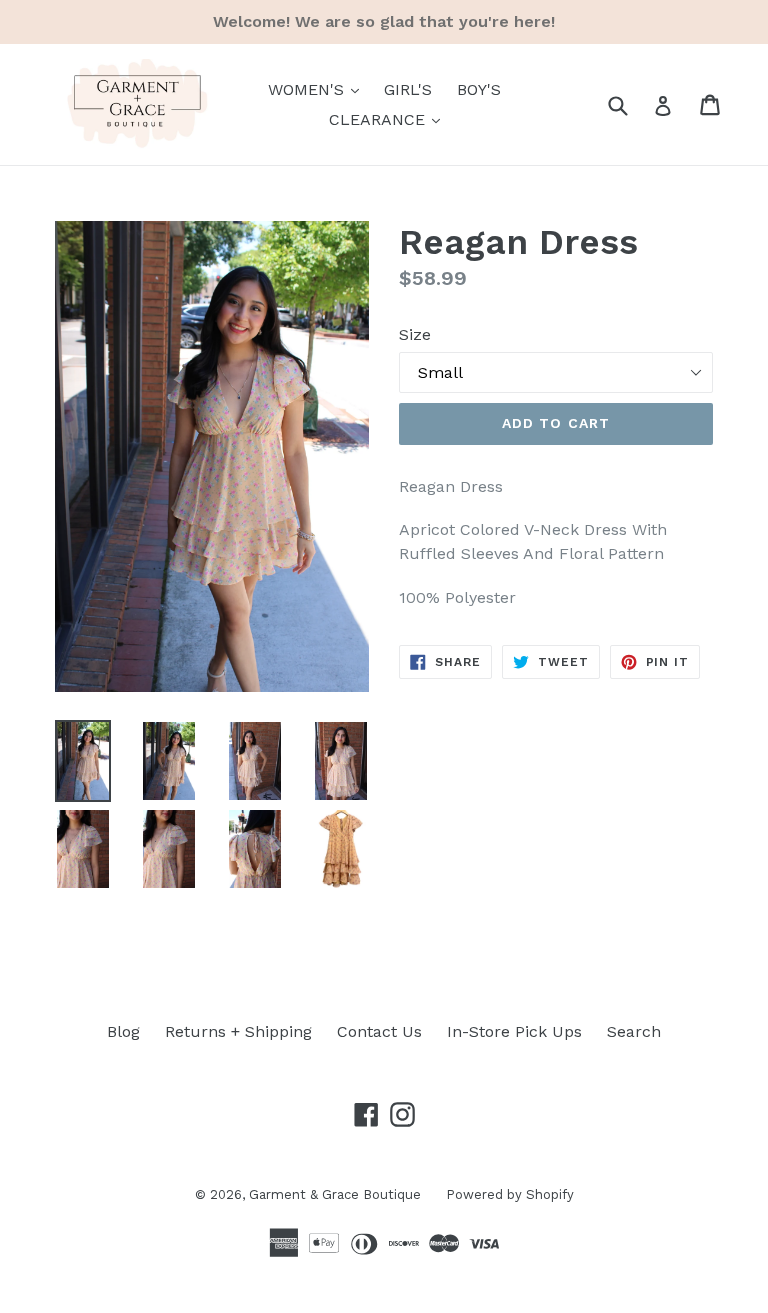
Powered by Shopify (510, 1194)
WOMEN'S (318, 89)
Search (634, 1031)
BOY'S (479, 89)
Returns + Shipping (238, 1031)
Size (415, 334)
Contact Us (379, 1031)
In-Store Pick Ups (514, 1031)
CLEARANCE (389, 119)
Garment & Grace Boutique (335, 1194)
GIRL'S (408, 89)
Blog (123, 1031)
